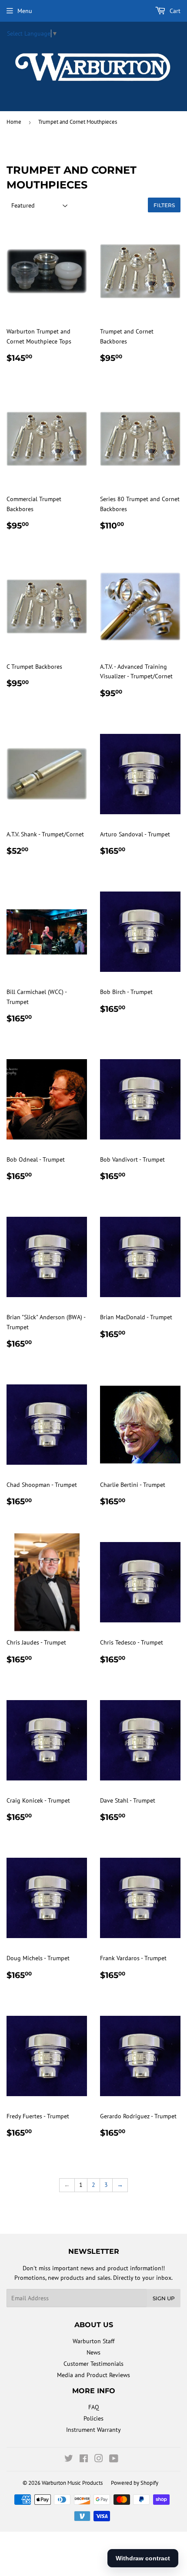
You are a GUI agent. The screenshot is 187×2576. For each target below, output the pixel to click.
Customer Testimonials (93, 2364)
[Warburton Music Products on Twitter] (69, 2460)
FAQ (94, 2407)
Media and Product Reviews (93, 2375)
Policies (93, 2418)
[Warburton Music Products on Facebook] (84, 2460)
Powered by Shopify (135, 2483)
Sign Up (164, 2298)
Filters (164, 205)
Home (14, 122)
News (93, 2352)
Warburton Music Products (72, 2483)
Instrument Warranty (93, 2430)
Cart (174, 11)
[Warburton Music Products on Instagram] (99, 2460)
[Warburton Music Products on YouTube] (114, 2460)
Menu (25, 11)
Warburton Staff (93, 2341)
